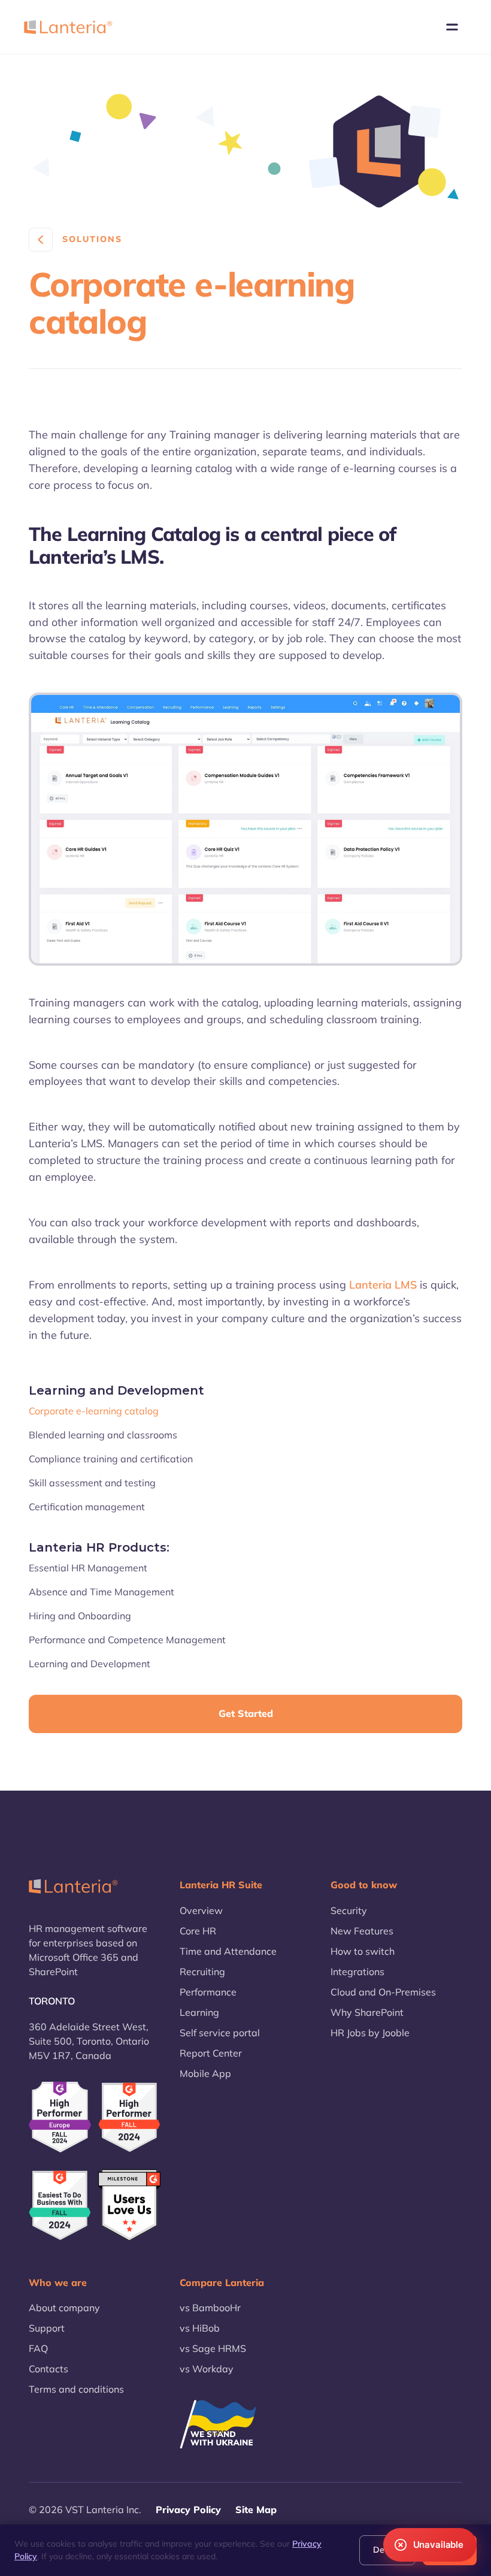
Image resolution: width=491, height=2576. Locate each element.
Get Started (246, 1713)
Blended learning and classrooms (103, 1435)
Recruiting (202, 1972)
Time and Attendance (228, 1951)
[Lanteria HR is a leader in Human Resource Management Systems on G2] (129, 2117)
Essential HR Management (88, 1568)
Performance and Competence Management (127, 1640)
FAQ (38, 2348)
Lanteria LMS (383, 1285)
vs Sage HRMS (213, 2348)
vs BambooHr (210, 2308)
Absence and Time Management (101, 1592)
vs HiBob (200, 2328)
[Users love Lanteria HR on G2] (129, 2205)
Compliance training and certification (111, 1459)
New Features (362, 1931)
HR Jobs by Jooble (370, 2033)
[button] (452, 27)
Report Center (211, 2053)
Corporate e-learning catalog (94, 1411)
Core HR (198, 1931)
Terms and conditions (76, 2389)
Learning (199, 2012)
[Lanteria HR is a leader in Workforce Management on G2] (60, 2205)
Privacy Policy (188, 2510)
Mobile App (205, 2073)
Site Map (256, 2510)
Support (47, 2328)
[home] (68, 27)
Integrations (357, 1972)
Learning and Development (90, 1664)
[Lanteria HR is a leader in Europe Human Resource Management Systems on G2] (60, 2117)
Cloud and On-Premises (383, 1992)
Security (349, 1910)
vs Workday (207, 2369)
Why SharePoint (367, 2012)
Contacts (49, 2369)
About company (64, 2308)
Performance (208, 1992)
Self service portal (220, 2033)
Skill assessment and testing (92, 1483)
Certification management (87, 1507)
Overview (201, 1910)
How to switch (363, 1951)
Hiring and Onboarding (80, 1616)
